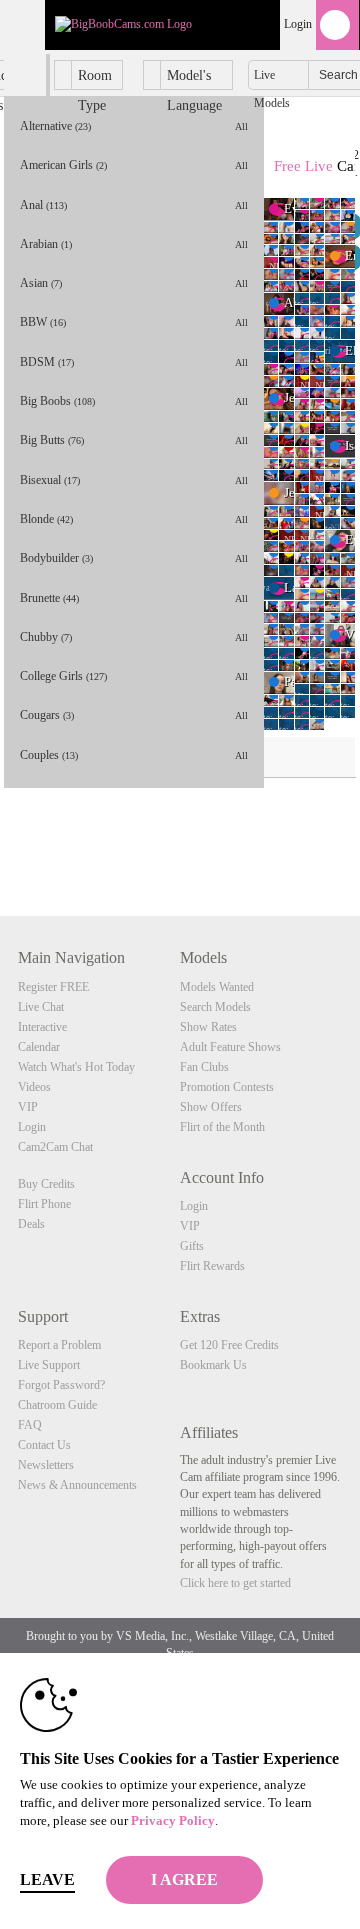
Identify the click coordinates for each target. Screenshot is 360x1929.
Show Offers (211, 1107)
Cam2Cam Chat (55, 1147)
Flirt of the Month (222, 1127)
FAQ (30, 1425)
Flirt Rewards (212, 1266)
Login (298, 24)
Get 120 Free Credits (229, 1345)
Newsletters (46, 1465)
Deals (31, 1224)
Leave (47, 1879)
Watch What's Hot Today (76, 1067)
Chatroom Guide (57, 1405)
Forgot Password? (61, 1385)
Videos (34, 1087)
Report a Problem (59, 1345)
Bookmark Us (213, 1365)
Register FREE (53, 987)
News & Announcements (77, 1485)
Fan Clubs (204, 1067)
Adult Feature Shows (230, 1047)
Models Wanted (217, 987)
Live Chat (41, 1007)
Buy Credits (46, 1184)
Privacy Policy (173, 1820)
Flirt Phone (44, 1204)
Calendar (39, 1047)
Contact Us (44, 1445)
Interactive (42, 1027)
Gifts (192, 1246)
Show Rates (208, 1027)
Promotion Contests (227, 1087)
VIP (28, 1107)
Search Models (215, 1007)
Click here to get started (235, 1583)
